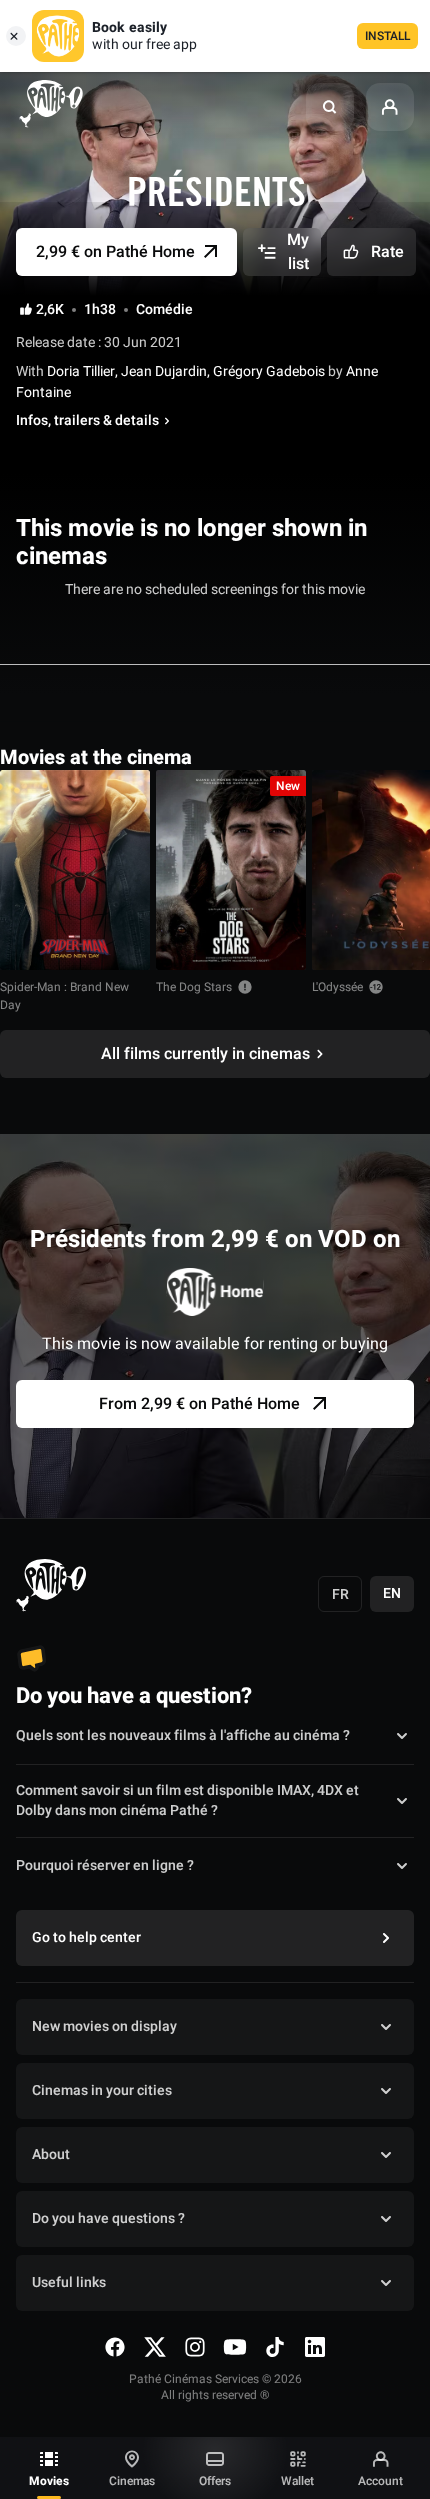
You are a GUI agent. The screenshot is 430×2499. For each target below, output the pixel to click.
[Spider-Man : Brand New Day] (75, 870)
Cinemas (132, 2481)
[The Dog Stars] (231, 870)
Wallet (297, 2481)
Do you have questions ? (108, 2218)
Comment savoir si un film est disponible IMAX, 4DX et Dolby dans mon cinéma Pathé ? (187, 1801)
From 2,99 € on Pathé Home (199, 1404)
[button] (330, 107)
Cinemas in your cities (102, 2090)
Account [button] (380, 2481)
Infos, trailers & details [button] (87, 421)
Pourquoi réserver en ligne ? (105, 1865)
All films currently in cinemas (205, 1054)
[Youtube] (235, 2347)
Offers (215, 2481)
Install (387, 36)
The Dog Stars (194, 987)
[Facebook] (115, 2347)
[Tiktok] (275, 2347)
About (51, 2154)
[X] (155, 2347)
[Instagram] (195, 2347)
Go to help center (86, 1937)
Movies (49, 2481)
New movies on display (104, 2026)
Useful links (69, 2282)
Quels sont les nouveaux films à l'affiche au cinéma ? (183, 1735)
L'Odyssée (337, 987)
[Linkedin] (315, 2347)
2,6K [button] (50, 310)
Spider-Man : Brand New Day (64, 996)
